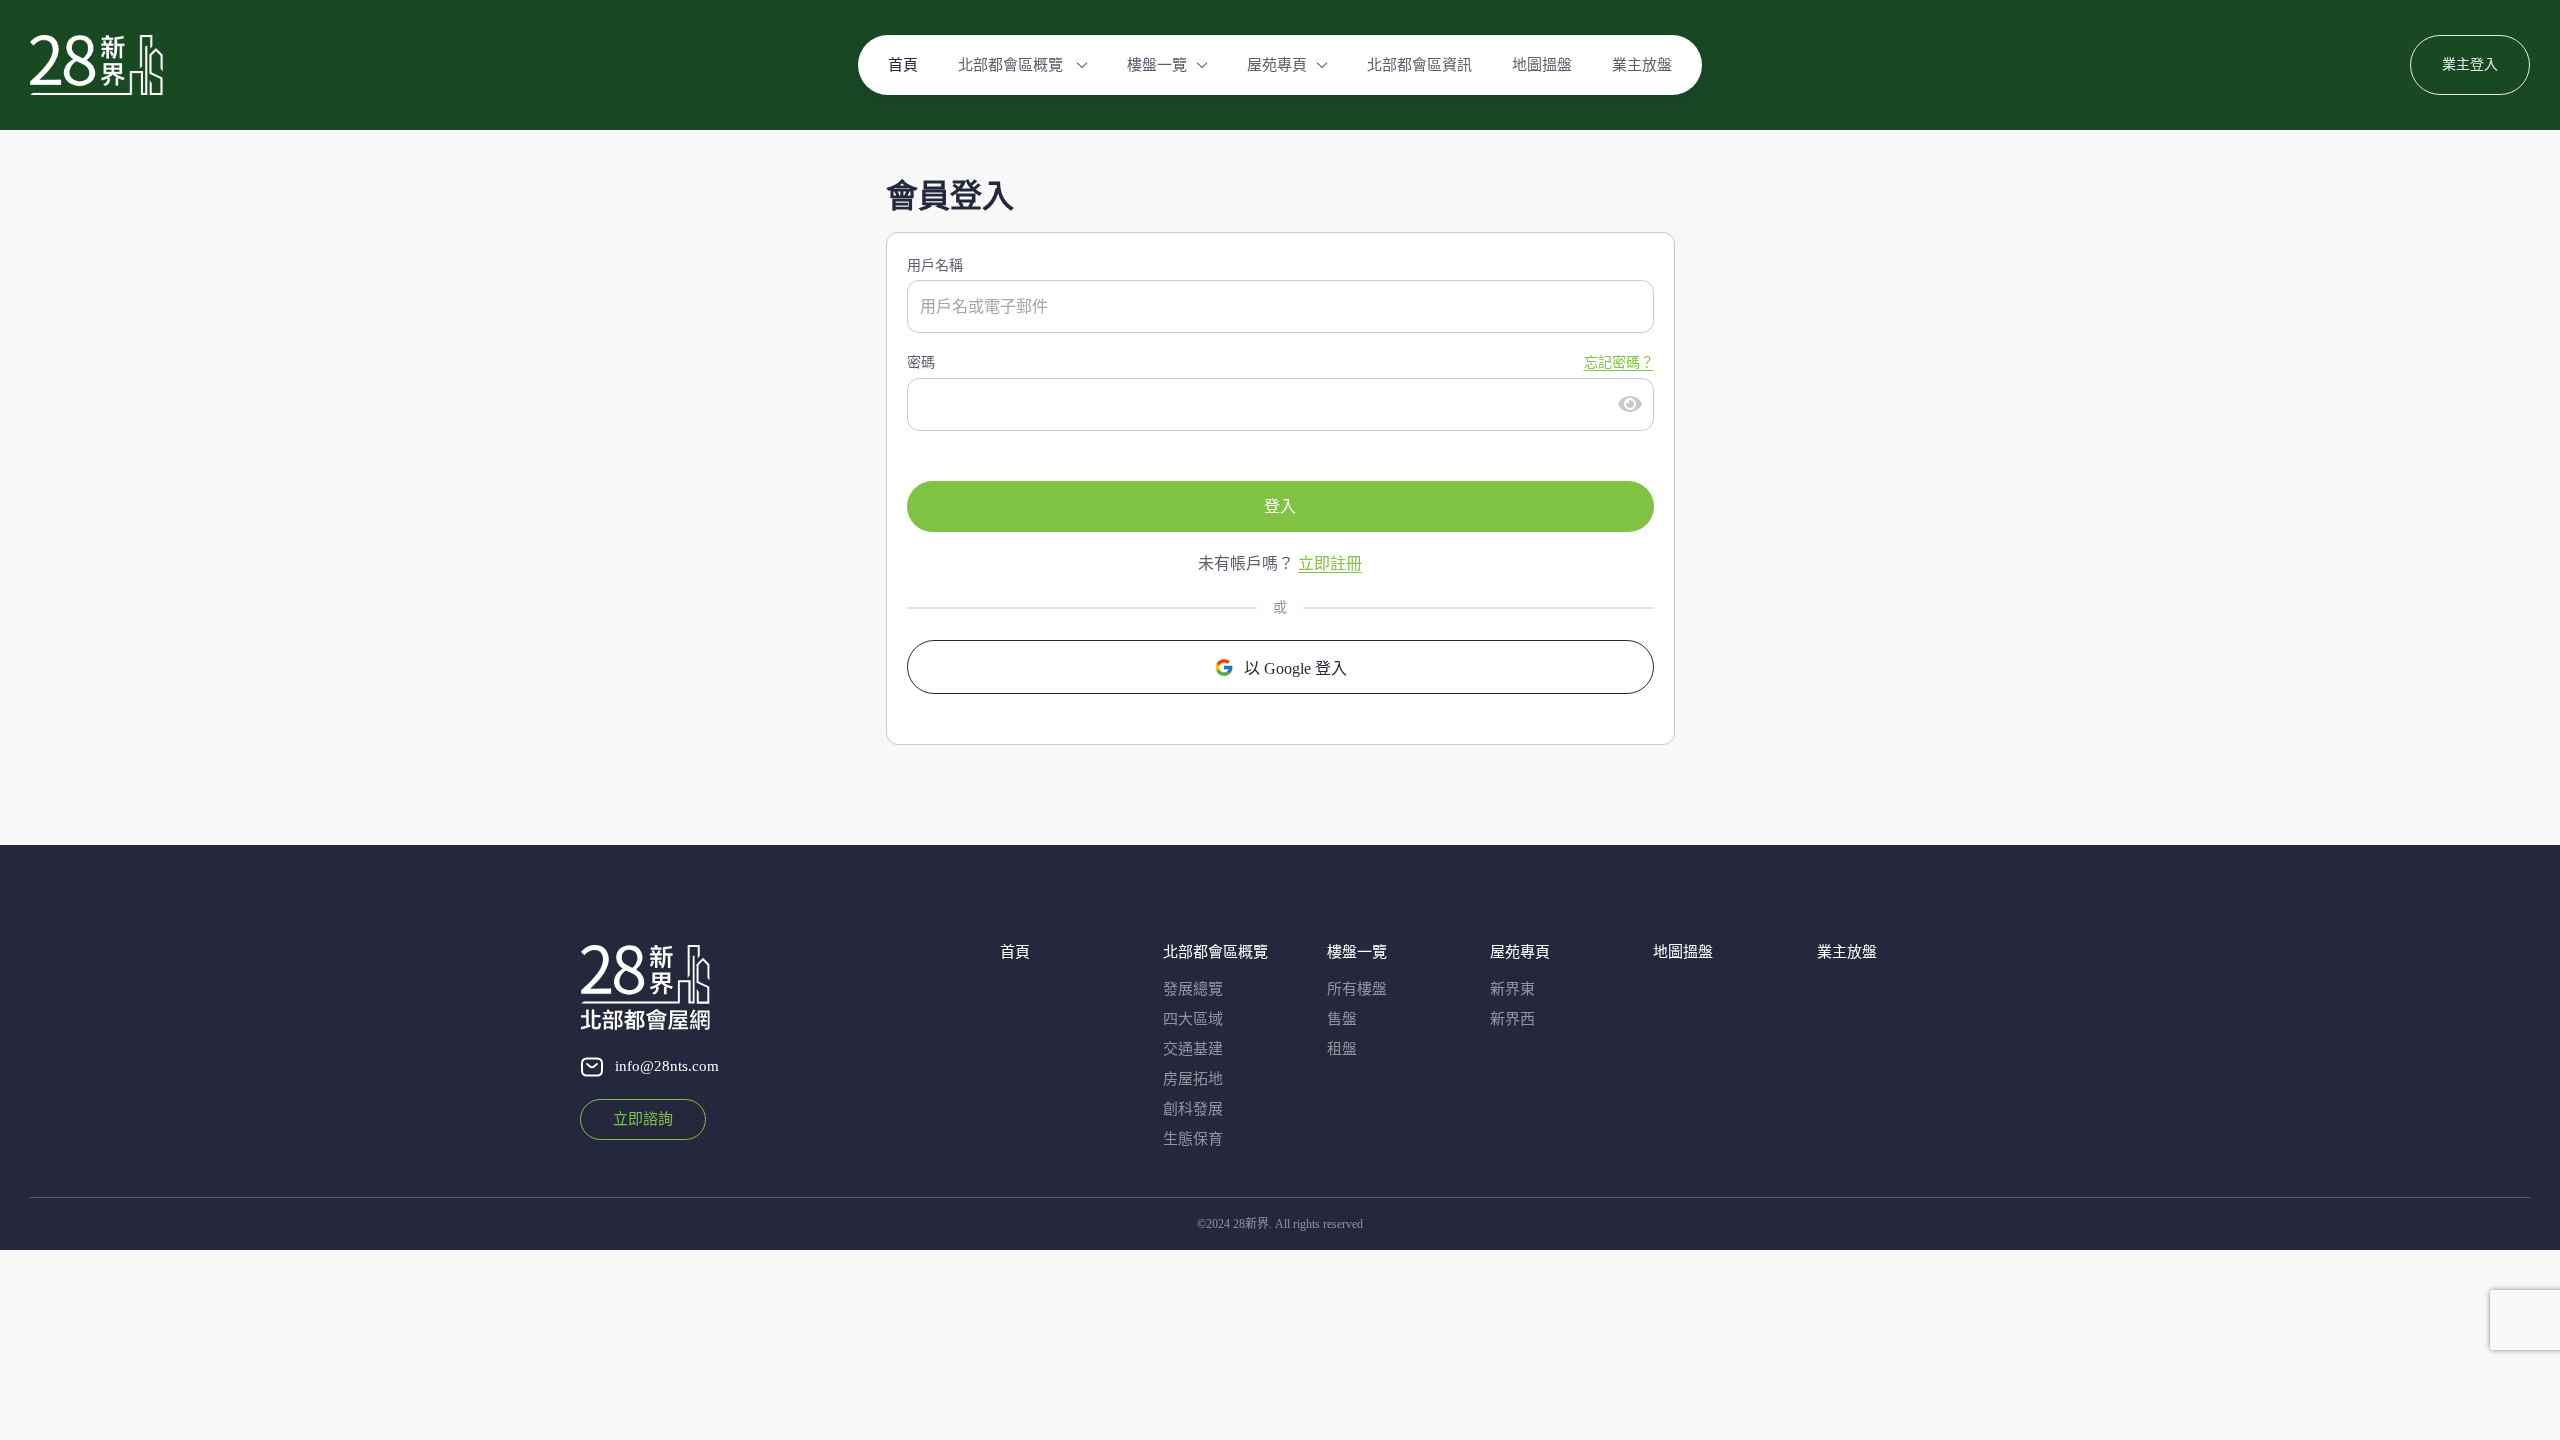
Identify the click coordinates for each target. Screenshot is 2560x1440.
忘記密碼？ (1619, 362)
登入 (1280, 506)
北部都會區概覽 (1012, 65)
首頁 (903, 65)
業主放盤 (1642, 65)
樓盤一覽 (1157, 65)
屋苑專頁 (1277, 65)
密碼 (921, 362)
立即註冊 (1330, 563)
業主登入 (2470, 64)
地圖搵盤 (1542, 65)
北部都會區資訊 (1419, 65)
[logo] (96, 65)
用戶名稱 (935, 265)
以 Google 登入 (1295, 668)
